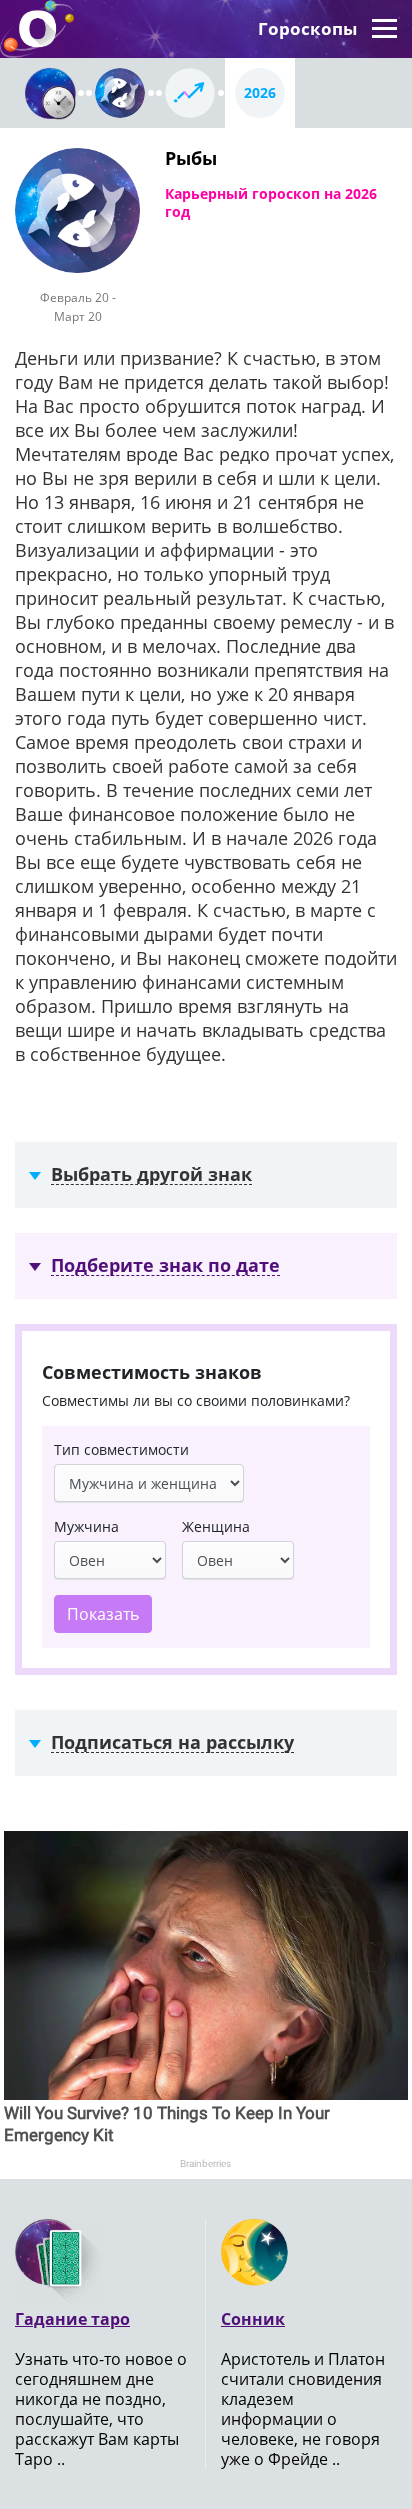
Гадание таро (72, 2319)
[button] (384, 29)
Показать (103, 1614)
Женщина (216, 1527)
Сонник (253, 2319)
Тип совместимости (121, 1450)
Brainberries (205, 2163)
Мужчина (86, 1527)
